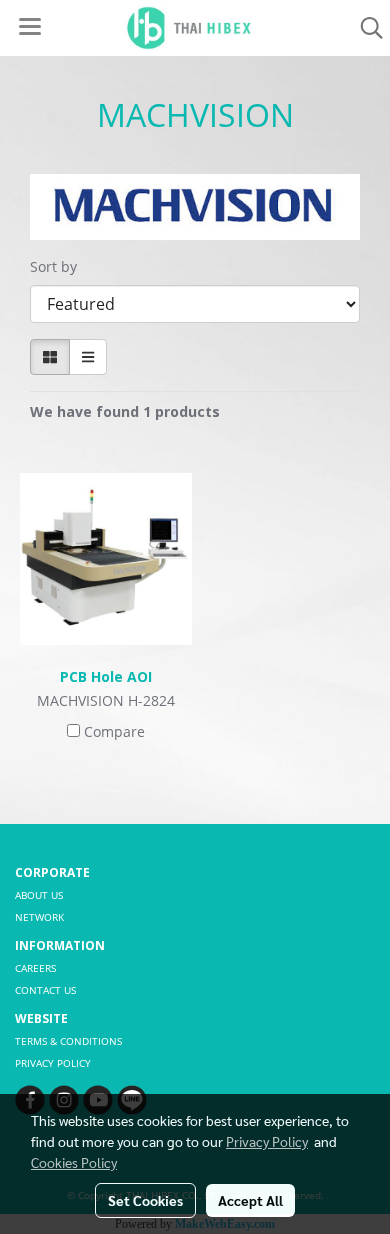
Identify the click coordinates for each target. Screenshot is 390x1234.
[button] (365, 28)
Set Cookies (145, 1200)
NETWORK (39, 917)
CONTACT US (45, 990)
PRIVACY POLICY (53, 1063)
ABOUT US (39, 895)
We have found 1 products (125, 411)
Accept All (250, 1200)
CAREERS (35, 968)
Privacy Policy (267, 1141)
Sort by (59, 266)
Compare (114, 731)
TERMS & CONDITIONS (68, 1041)
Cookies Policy (74, 1162)
